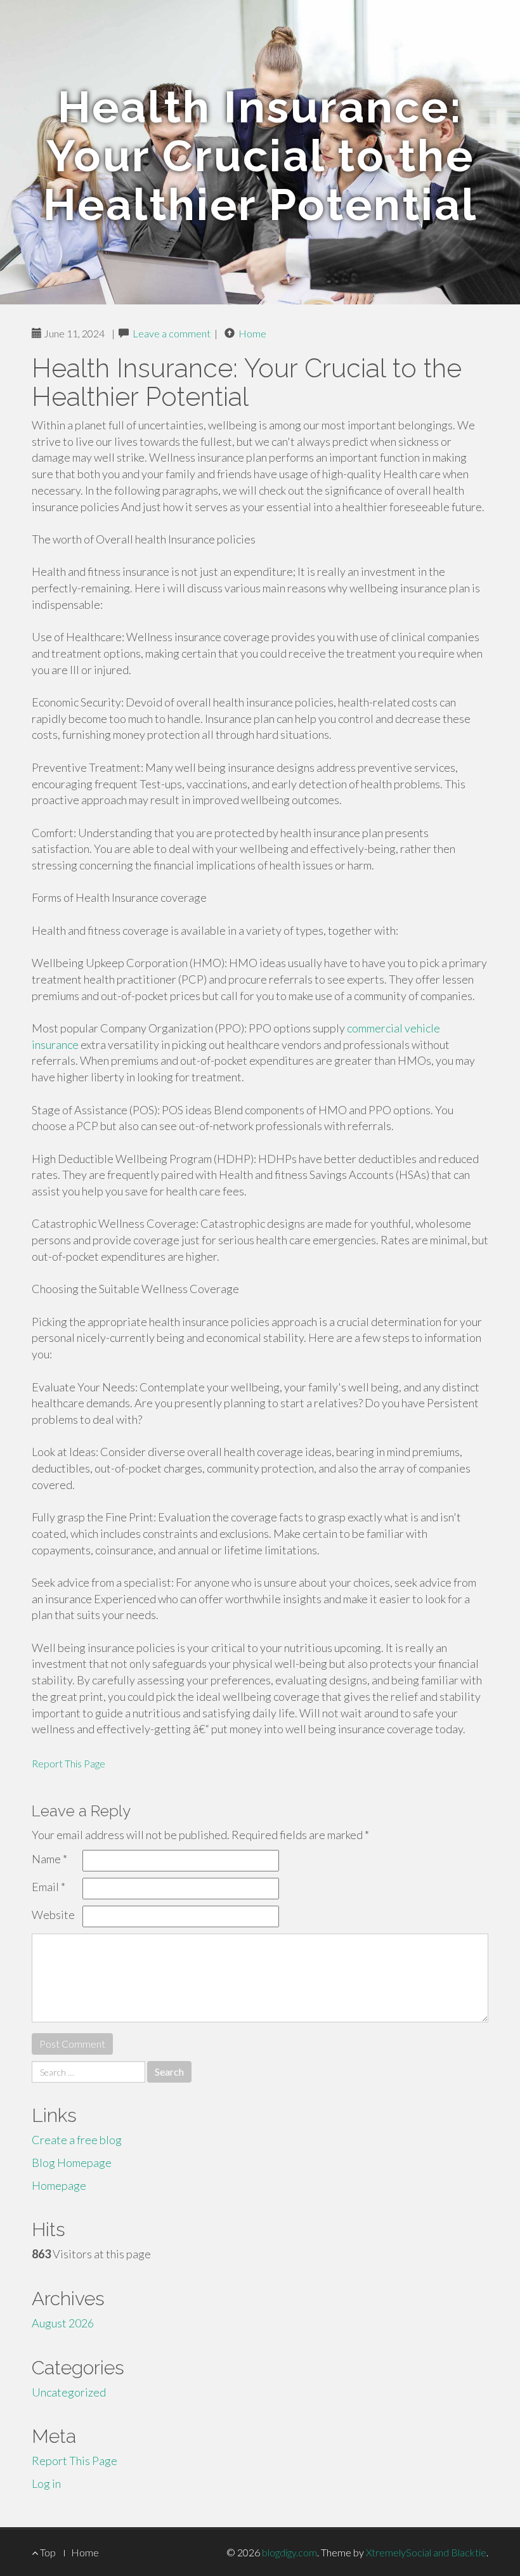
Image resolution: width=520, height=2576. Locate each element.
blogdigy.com (289, 2552)
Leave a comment (172, 333)
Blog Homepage (72, 2163)
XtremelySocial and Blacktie (426, 2552)
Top (47, 2552)
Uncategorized (69, 2392)
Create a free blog (77, 2140)
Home (252, 333)
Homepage (59, 2185)
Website (53, 1915)
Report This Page (68, 1763)
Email (49, 1887)
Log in (46, 2483)
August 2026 (63, 2323)
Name (49, 1859)
